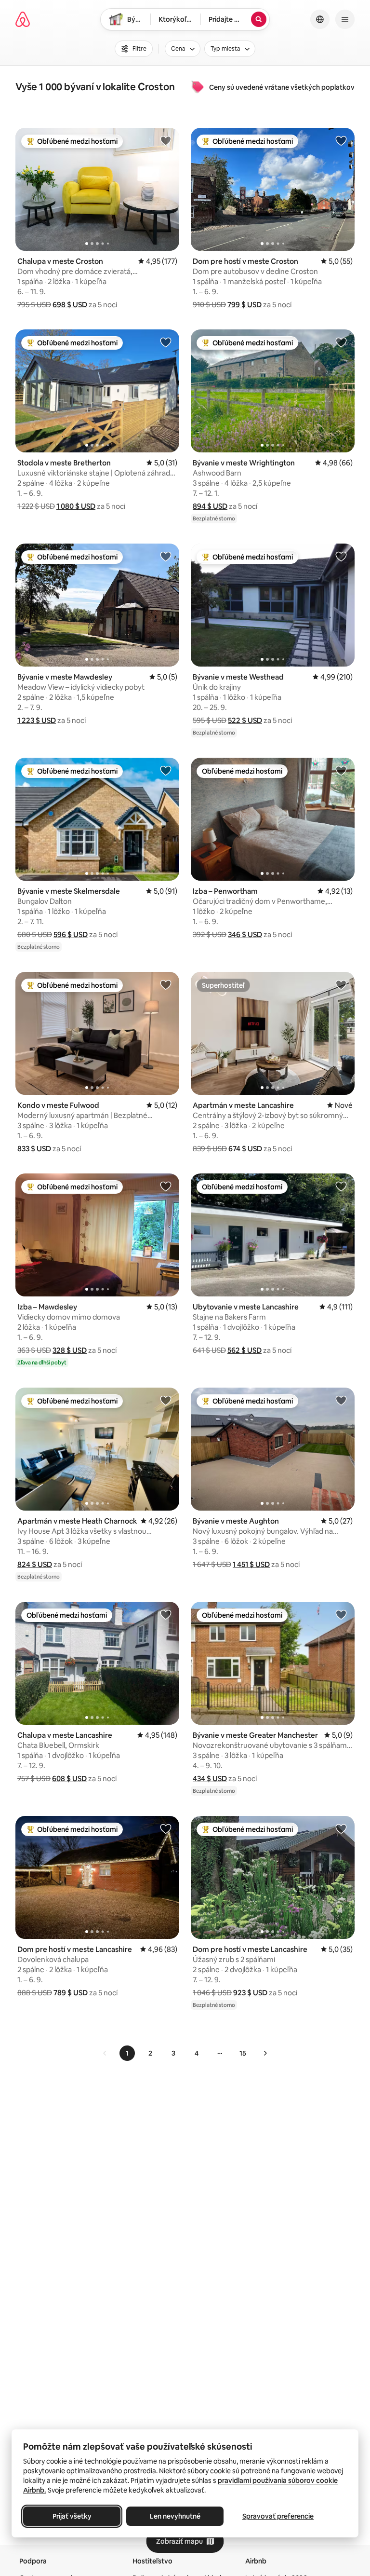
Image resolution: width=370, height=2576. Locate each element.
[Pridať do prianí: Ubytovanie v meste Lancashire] (341, 1186)
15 (243, 2053)
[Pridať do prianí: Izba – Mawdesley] (166, 1186)
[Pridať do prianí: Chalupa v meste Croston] (166, 140)
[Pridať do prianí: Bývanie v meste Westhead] (341, 556)
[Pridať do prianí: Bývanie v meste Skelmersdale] (166, 770)
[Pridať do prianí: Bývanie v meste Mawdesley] (166, 556)
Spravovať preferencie (278, 2516)
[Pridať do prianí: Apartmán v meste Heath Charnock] (166, 1400)
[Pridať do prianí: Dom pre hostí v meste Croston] (341, 140)
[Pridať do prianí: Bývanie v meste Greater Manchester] (341, 1614)
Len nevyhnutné (175, 2516)
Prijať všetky (72, 2516)
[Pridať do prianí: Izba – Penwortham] (341, 770)
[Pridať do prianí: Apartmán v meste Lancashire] (341, 984)
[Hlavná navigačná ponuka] (345, 19)
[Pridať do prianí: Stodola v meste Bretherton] (166, 342)
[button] (70, 305)
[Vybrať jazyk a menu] (320, 19)
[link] (105, 2053)
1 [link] (127, 2053)
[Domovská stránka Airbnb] (23, 19)
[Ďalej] (265, 2053)
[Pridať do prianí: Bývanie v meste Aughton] (341, 1400)
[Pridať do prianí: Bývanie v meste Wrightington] (341, 342)
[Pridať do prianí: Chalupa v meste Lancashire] (166, 1614)
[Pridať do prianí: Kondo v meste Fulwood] (166, 984)
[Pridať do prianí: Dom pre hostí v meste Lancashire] (166, 1828)
